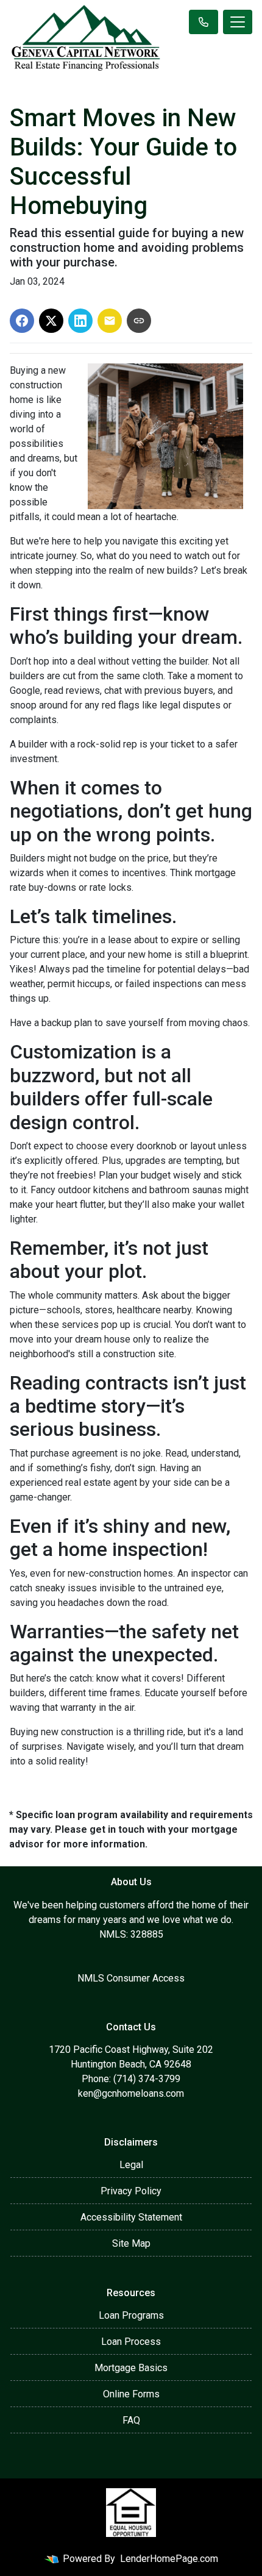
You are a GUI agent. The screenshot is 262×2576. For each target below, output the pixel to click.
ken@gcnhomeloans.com (131, 2093)
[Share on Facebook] (22, 321)
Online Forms (131, 2394)
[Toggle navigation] (238, 22)
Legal (131, 2165)
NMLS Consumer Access (131, 1978)
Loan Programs (131, 2315)
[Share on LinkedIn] (80, 321)
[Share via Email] (110, 321)
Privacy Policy (131, 2191)
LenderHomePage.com (169, 2559)
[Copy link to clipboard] (139, 321)
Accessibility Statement (131, 2217)
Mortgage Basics (131, 2368)
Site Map (131, 2243)
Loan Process (131, 2342)
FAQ (131, 2420)
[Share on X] (51, 321)
